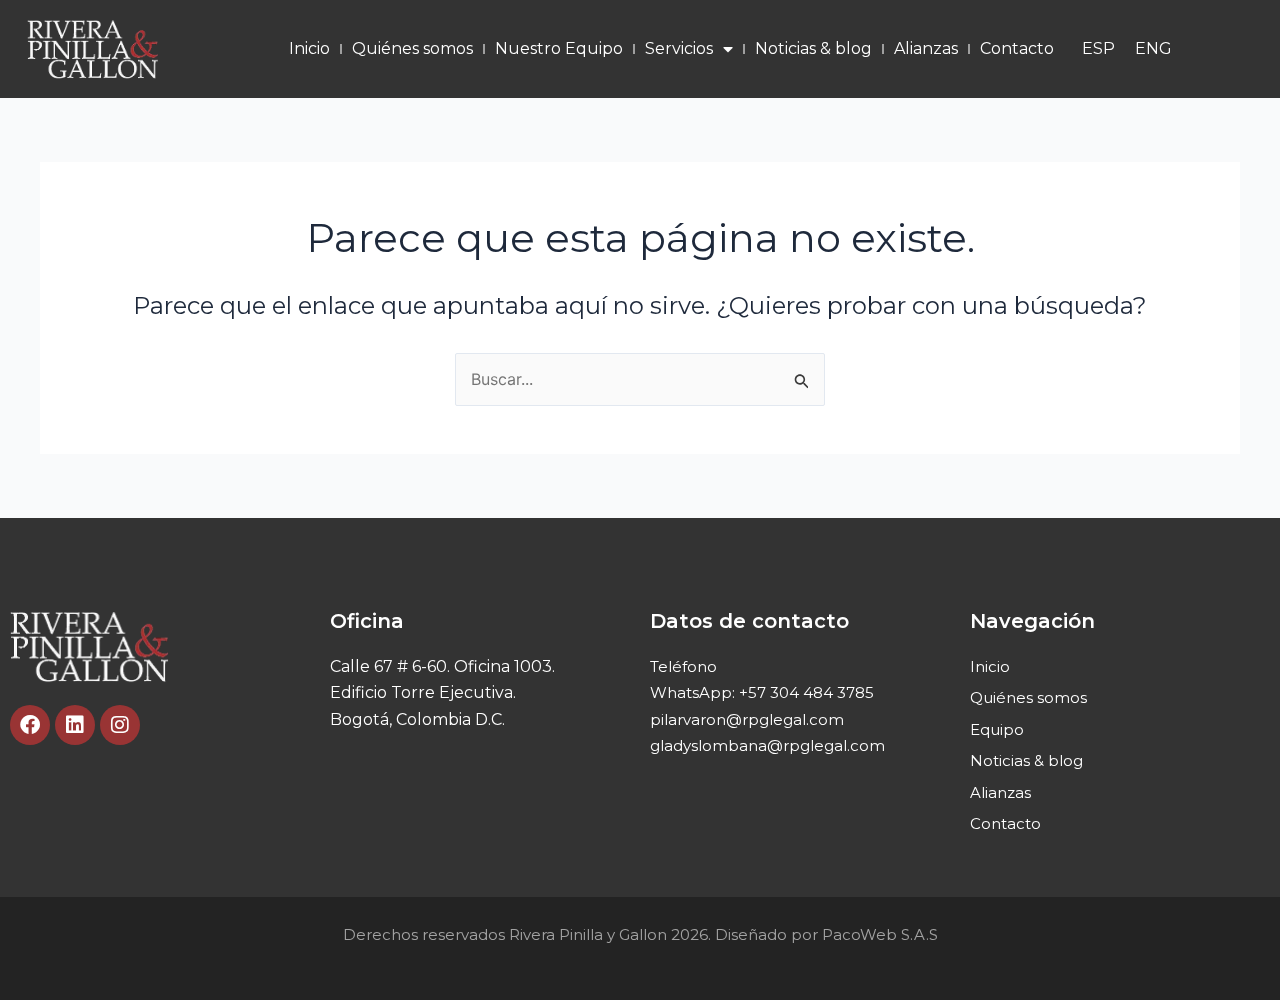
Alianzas (926, 48)
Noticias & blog (813, 48)
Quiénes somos (412, 48)
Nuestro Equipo (559, 48)
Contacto (1017, 48)
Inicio (309, 48)
